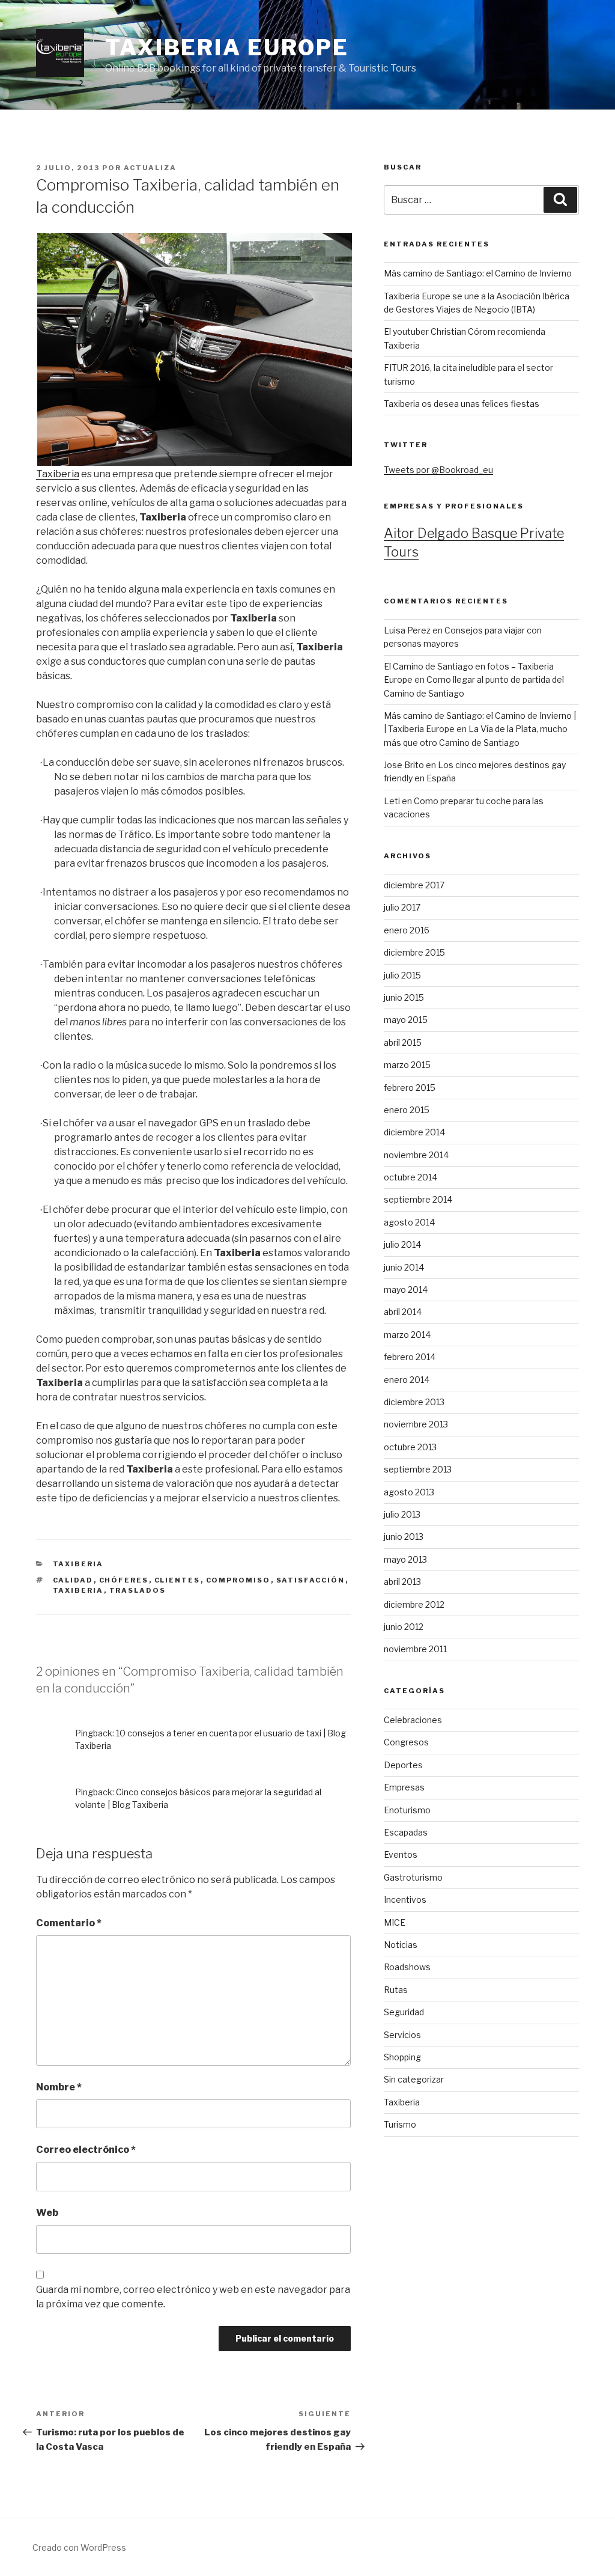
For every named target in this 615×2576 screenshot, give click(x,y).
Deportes (403, 1765)
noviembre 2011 (415, 1649)
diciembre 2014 (414, 1132)
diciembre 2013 (414, 1402)
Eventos (401, 1854)
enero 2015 (407, 1110)
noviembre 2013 (416, 1424)
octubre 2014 (411, 1177)
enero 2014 (407, 1380)
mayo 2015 (406, 1020)
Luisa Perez (407, 630)
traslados (138, 1590)
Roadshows (407, 1967)
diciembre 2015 (414, 952)
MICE (395, 1922)
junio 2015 (404, 997)
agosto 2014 (409, 1222)
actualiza (150, 168)
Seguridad (404, 2012)
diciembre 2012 (414, 1604)
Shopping (402, 2057)
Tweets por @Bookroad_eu (438, 470)
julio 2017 (402, 907)
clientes (177, 1580)
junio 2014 (404, 1267)
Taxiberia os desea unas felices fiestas (462, 404)
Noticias (401, 1945)
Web (47, 2213)
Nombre (59, 2087)
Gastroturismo (413, 1877)
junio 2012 (404, 1627)
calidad (73, 1580)
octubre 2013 (410, 1447)
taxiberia (78, 1590)
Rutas (396, 1990)
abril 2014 (403, 1312)
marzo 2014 (407, 1335)
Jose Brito (404, 765)
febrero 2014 (410, 1357)
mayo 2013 (405, 1559)
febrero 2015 (410, 1088)
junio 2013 (404, 1537)
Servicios (402, 2035)
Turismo (400, 2124)
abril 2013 (402, 1582)
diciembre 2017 (414, 885)
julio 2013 (402, 1514)
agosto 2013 (409, 1492)
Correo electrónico (86, 2150)
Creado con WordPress (79, 2547)
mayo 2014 (406, 1290)
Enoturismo (407, 1810)
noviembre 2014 (416, 1155)
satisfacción (311, 1580)
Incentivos (405, 1900)
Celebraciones (413, 1720)
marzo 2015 (407, 1065)
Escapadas (406, 1832)
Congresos (406, 1742)
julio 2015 (402, 975)
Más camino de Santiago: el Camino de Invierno (478, 273)
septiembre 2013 (418, 1469)
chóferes (124, 1580)
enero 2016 (407, 930)
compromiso (238, 1580)
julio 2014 (402, 1244)
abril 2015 (403, 1042)
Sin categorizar (414, 2079)
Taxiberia (58, 474)
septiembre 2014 (418, 1199)
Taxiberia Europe (227, 47)
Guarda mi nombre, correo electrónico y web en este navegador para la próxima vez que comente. (193, 2297)
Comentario (69, 1923)
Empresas (404, 1787)
